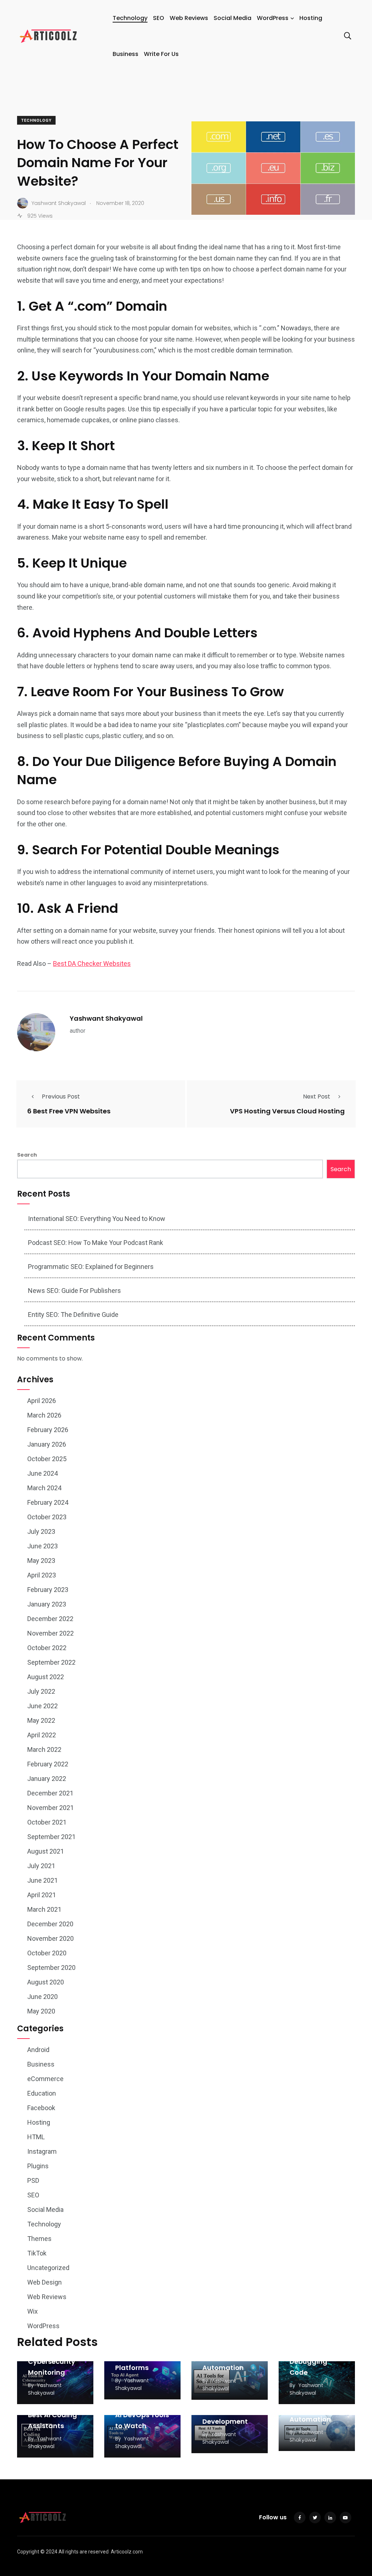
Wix (33, 2311)
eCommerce (45, 2079)
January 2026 (47, 1444)
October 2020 (47, 1953)
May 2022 (41, 1720)
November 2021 (50, 1808)
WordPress (273, 18)
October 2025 (47, 1459)
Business (126, 54)
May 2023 (41, 1561)
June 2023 (43, 1546)
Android (38, 2050)
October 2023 (47, 1517)
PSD (33, 2180)
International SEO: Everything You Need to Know (97, 1219)
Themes (39, 2239)
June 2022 (43, 1706)
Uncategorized (48, 2268)
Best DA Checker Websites (92, 964)
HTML (36, 2137)
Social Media (232, 18)
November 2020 (50, 1938)
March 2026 (44, 1415)
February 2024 (48, 1502)
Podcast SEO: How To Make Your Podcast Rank (96, 1243)
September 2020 (51, 1968)
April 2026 (42, 1401)
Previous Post (61, 1096)
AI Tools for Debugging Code (308, 2361)
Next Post (317, 1096)
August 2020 (46, 1982)
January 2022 (47, 1779)
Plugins (38, 2166)
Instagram (42, 2151)
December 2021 (50, 1793)
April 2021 (42, 1895)
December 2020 (50, 1924)
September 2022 (51, 1662)
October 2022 (47, 1648)
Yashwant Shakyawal (106, 1018)
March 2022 (44, 1749)
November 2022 (50, 1633)
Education (42, 2093)
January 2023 (47, 1604)
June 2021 (43, 1880)
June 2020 (43, 1997)
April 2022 (42, 1735)
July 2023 (41, 1531)
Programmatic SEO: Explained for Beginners (91, 1267)
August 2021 (46, 1851)
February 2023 (48, 1590)
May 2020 (41, 2011)
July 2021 (41, 1866)
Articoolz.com (127, 2552)
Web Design (45, 2282)
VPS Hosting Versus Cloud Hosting (287, 1111)
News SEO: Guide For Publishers (74, 1291)
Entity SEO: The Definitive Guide (73, 1315)
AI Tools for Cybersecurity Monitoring (52, 2361)
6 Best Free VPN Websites (69, 1111)
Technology (130, 18)
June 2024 (43, 1473)
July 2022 (41, 1691)
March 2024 (44, 1488)
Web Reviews (189, 18)
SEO (159, 18)
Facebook (41, 2108)
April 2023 (42, 1575)
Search (27, 1155)
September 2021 (51, 1837)
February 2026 (48, 1430)
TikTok (37, 2253)
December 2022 (50, 1619)
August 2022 (46, 1677)
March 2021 (44, 1909)
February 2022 (48, 1764)
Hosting (311, 18)
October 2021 (47, 1822)
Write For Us (161, 54)
